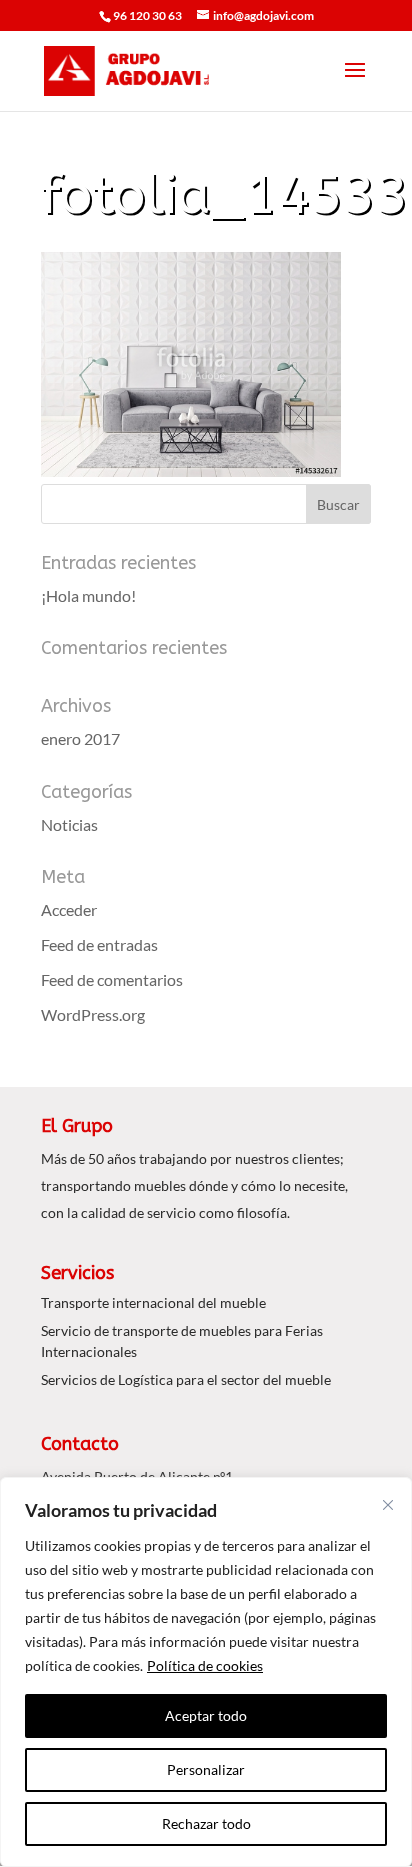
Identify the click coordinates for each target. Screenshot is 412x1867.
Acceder (69, 909)
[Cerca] (388, 1505)
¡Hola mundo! (88, 595)
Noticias (69, 824)
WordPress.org (93, 1014)
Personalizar (206, 1769)
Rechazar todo (206, 1823)
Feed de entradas (99, 944)
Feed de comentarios (112, 979)
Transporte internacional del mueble (153, 1302)
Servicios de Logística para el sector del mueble (186, 1379)
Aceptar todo (206, 1715)
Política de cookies (205, 1665)
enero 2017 (80, 738)
